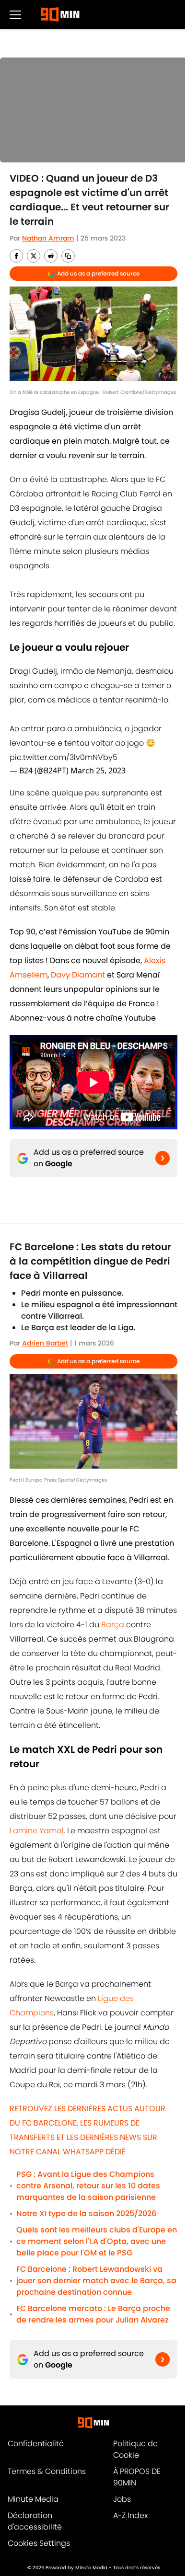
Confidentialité (36, 2444)
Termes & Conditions (47, 2471)
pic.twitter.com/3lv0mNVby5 (64, 757)
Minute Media (33, 2499)
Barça (113, 1625)
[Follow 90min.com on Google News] (163, 1158)
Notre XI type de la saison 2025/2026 (86, 2214)
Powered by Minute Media (76, 2568)
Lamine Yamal (37, 1831)
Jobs (122, 2499)
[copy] (68, 256)
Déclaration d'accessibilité (35, 2521)
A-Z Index (130, 2515)
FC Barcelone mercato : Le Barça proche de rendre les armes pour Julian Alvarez (93, 2314)
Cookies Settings (39, 2543)
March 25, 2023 (98, 770)
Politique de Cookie (135, 2449)
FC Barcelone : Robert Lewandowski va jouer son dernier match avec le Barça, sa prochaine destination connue (96, 2281)
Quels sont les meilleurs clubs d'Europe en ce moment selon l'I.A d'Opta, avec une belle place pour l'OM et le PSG (97, 2241)
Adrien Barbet (45, 1343)
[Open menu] (15, 14)
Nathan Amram (48, 238)
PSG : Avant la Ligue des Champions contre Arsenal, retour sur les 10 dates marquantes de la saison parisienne (88, 2186)
